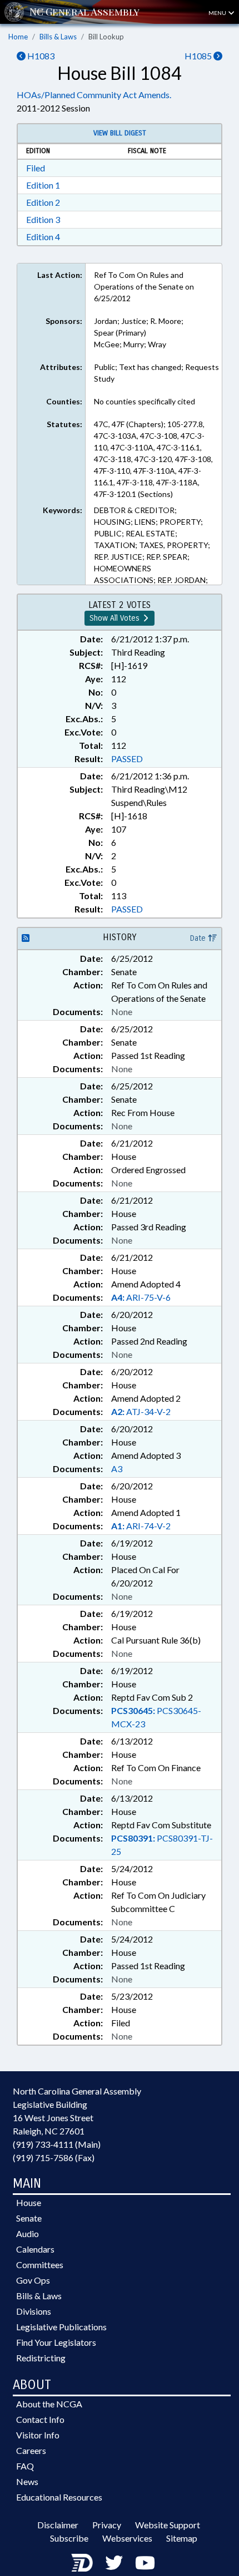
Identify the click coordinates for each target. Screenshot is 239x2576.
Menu (218, 13)
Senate (29, 2218)
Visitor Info (38, 2435)
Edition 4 (43, 237)
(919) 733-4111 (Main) (57, 2144)
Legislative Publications (61, 2327)
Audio (28, 2233)
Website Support (168, 2525)
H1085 (199, 56)
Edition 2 (43, 202)
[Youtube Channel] (145, 2562)
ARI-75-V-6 (141, 1297)
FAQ (25, 2466)
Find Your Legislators (56, 2342)
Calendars (35, 2249)
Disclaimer (58, 2525)
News (27, 2481)
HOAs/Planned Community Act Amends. (94, 95)
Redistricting (41, 2358)
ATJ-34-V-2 (141, 1411)
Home (18, 37)
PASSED (127, 759)
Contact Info (40, 2419)
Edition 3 (43, 219)
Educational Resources (59, 2497)
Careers (31, 2450)
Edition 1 (43, 185)
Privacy (107, 2525)
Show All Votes (116, 618)
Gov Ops (33, 2280)
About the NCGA (49, 2404)
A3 (117, 1469)
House (29, 2202)
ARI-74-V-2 (141, 1526)
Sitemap (182, 2538)
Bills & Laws (58, 37)
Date (199, 938)
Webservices (127, 2538)
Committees (40, 2265)
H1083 (40, 56)
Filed (36, 168)
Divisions (34, 2311)
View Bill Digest (120, 133)
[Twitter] (114, 2562)
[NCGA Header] (84, 12)
